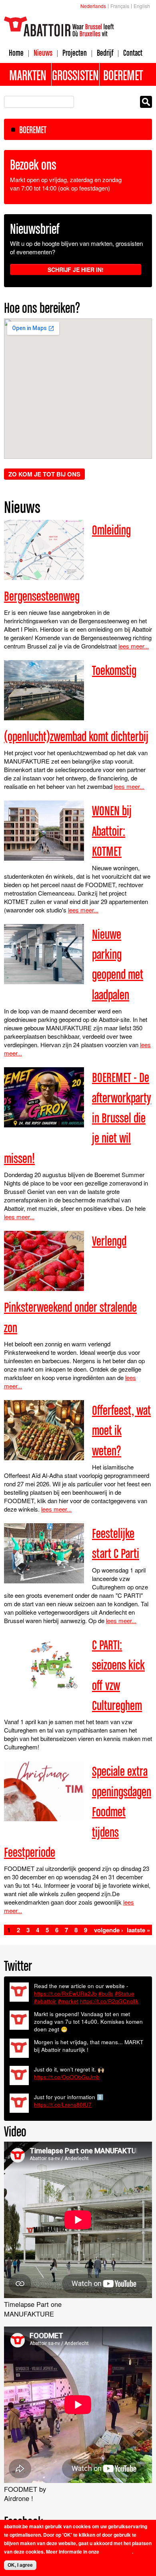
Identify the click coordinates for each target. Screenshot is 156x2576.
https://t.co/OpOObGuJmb (67, 2077)
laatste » (138, 1930)
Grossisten (75, 75)
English (142, 6)
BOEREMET (33, 130)
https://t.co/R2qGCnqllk (109, 2001)
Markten (28, 75)
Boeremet (123, 75)
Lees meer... (134, 646)
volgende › (109, 1930)
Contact (133, 53)
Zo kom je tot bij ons (44, 474)
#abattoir (45, 2001)
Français (120, 6)
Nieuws (43, 53)
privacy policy (116, 2552)
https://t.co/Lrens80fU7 (63, 2105)
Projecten (75, 53)
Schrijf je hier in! (76, 270)
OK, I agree (20, 2565)
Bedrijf (105, 53)
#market (68, 2001)
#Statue (125, 1993)
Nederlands (93, 6)
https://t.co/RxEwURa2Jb (65, 1993)
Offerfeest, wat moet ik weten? (121, 1430)
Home (16, 53)
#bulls (106, 1993)
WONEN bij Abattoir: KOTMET (112, 831)
